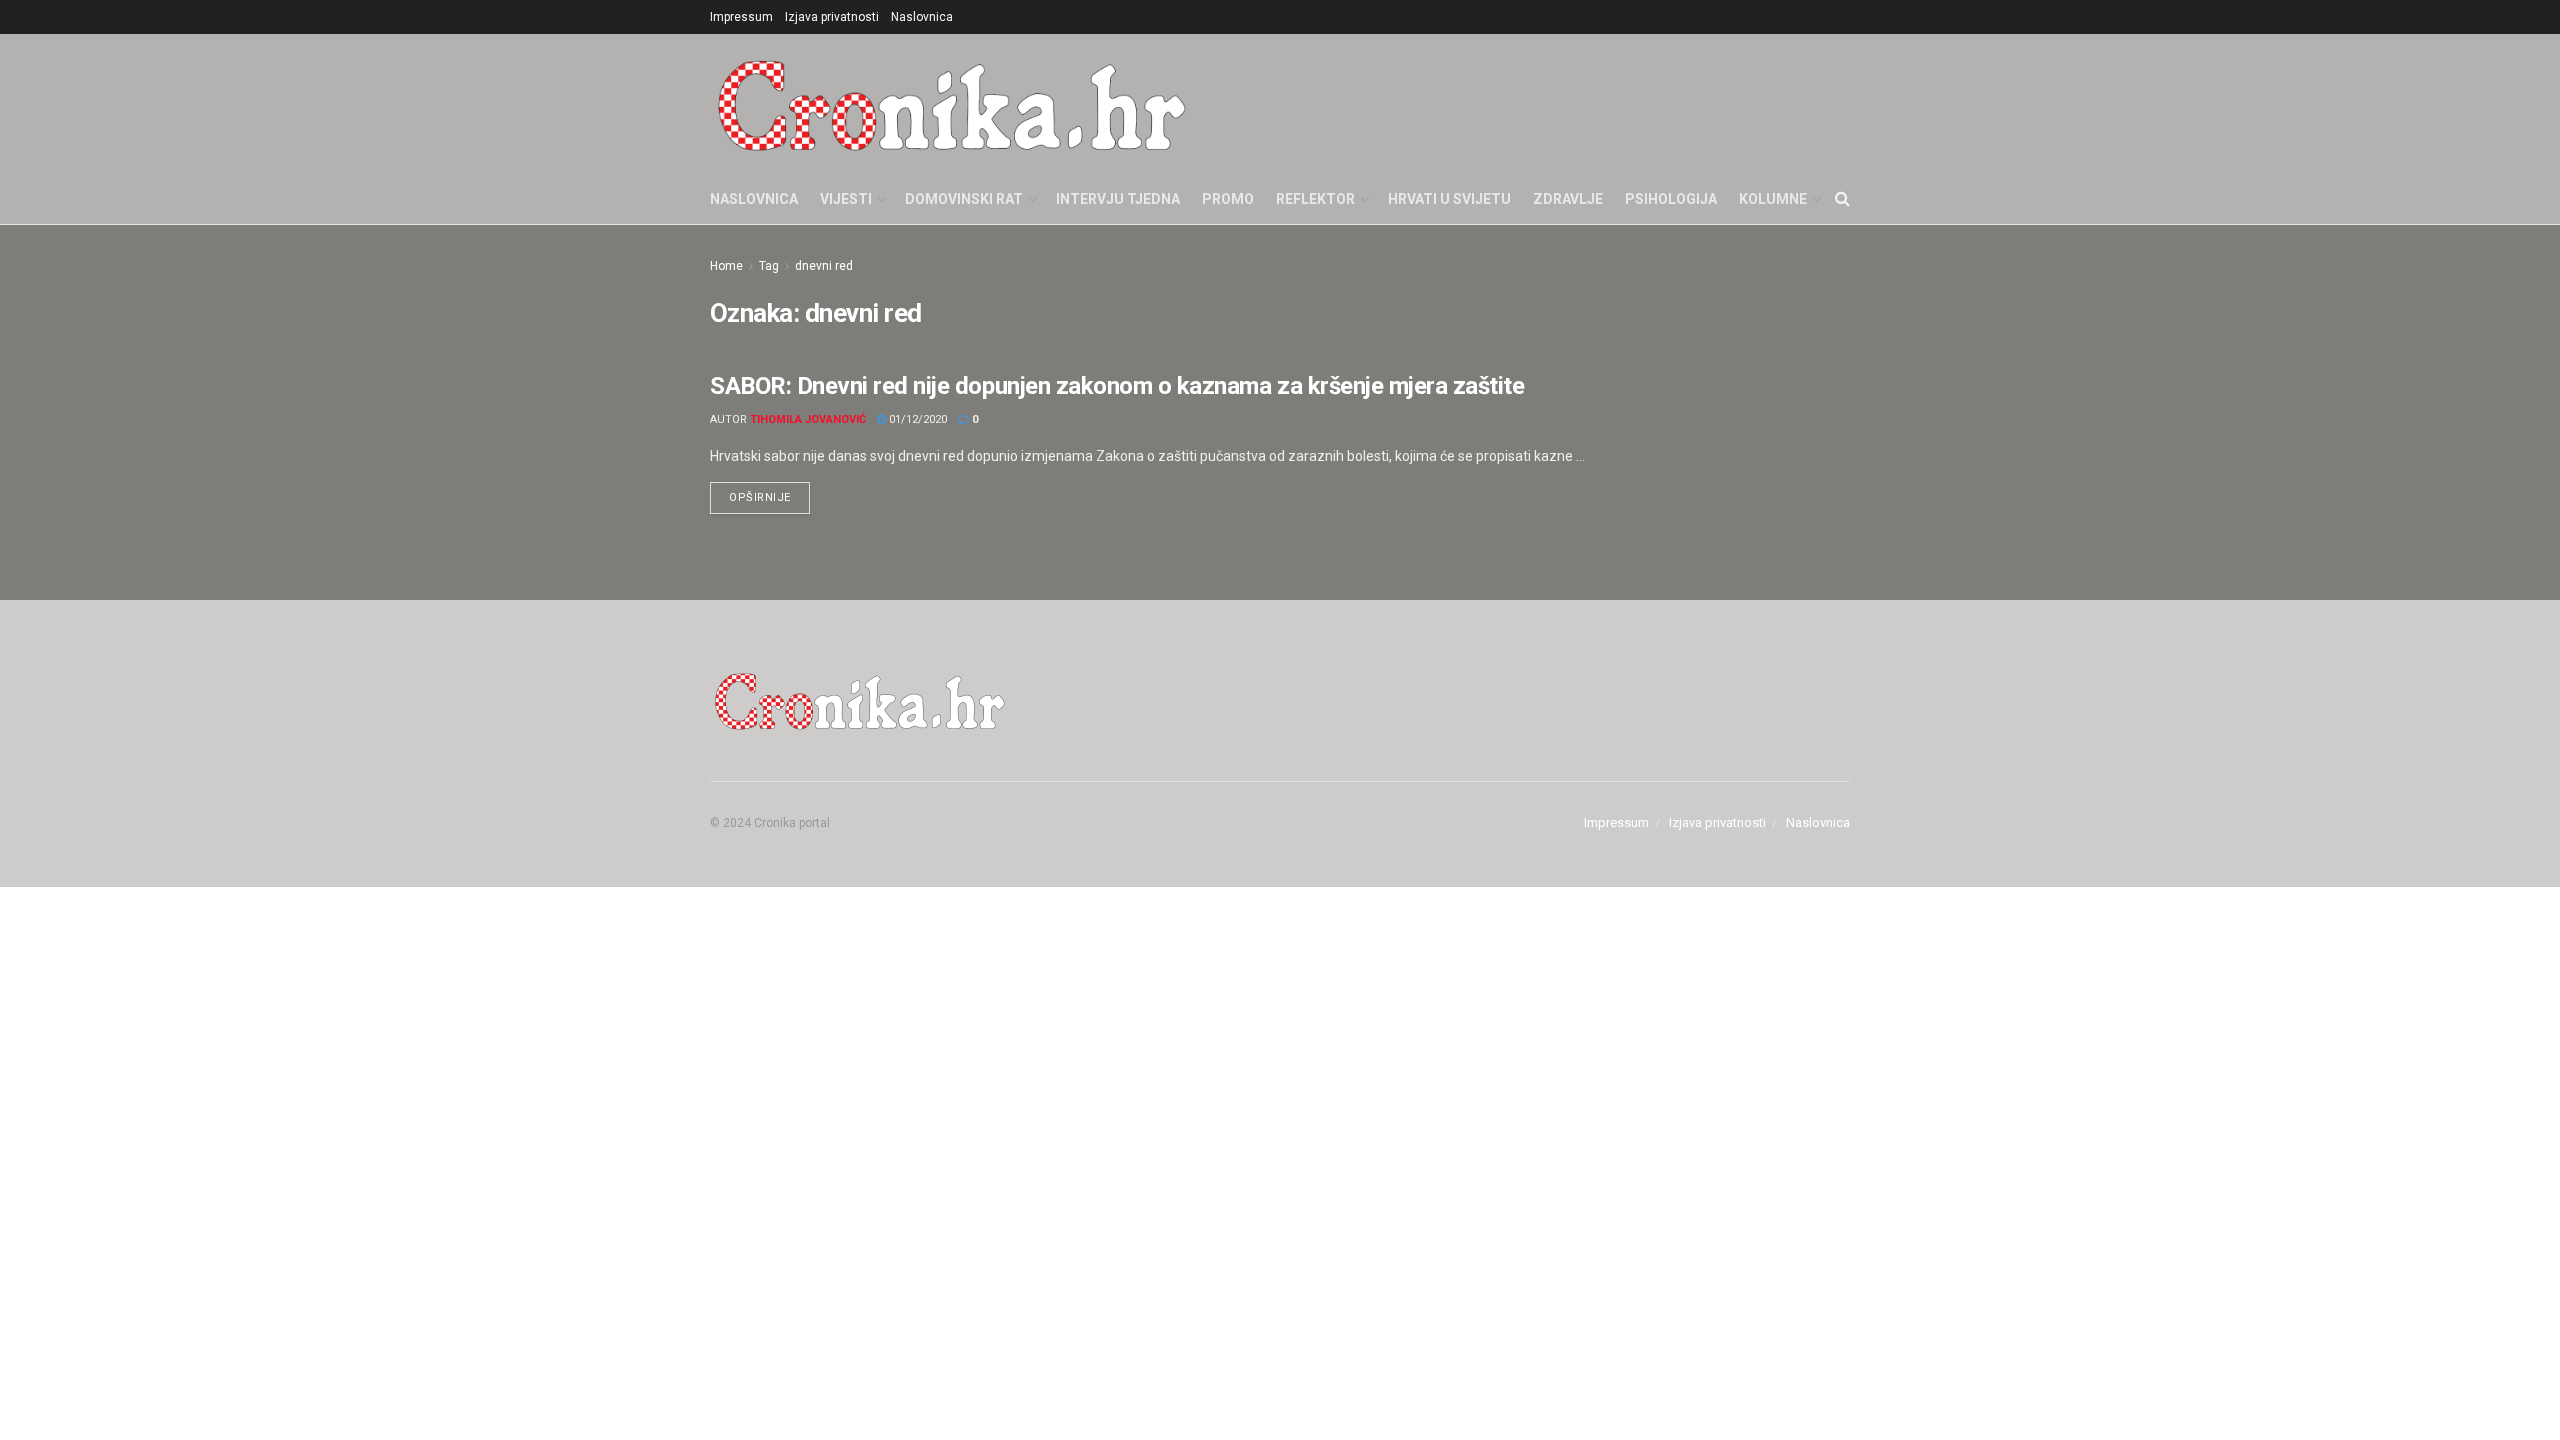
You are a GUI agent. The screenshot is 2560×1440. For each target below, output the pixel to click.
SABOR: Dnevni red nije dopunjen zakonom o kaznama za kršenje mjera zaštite (1117, 386)
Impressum (741, 17)
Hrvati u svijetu (1449, 199)
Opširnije (769, 493)
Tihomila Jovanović (808, 419)
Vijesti (846, 199)
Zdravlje (1568, 199)
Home (726, 266)
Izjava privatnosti (832, 17)
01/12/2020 (916, 419)
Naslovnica (922, 17)
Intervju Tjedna (1118, 199)
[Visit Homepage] (952, 104)
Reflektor (1315, 199)
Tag (769, 266)
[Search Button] (1842, 199)
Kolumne (1773, 199)
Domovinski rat (964, 199)
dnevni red (824, 266)
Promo (1228, 199)
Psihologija (1671, 199)
